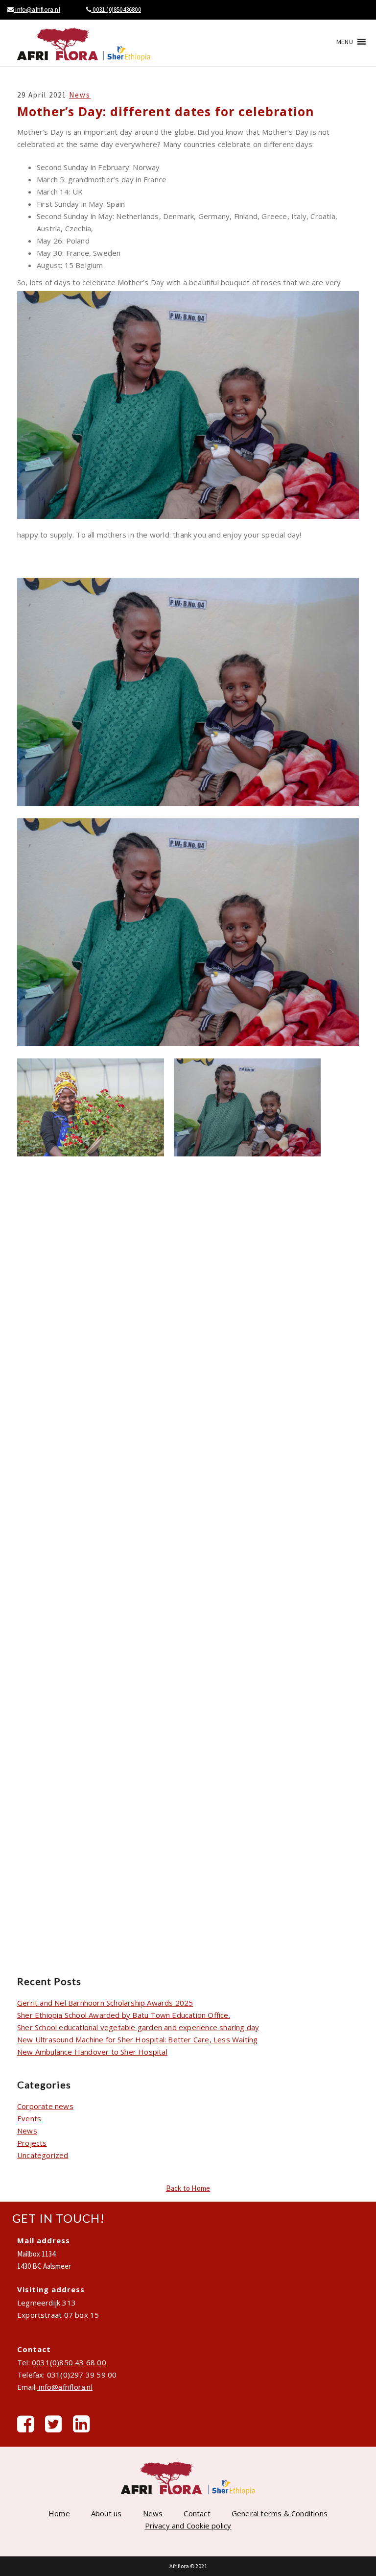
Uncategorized (43, 2155)
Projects (32, 2143)
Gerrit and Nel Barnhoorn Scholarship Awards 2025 (105, 2003)
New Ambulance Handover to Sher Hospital (92, 2052)
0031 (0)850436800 (116, 10)
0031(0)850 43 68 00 (69, 2362)
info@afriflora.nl (37, 10)
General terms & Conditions (280, 2513)
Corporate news (45, 2106)
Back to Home (188, 2188)
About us (106, 2513)
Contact (197, 2513)
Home (59, 2513)
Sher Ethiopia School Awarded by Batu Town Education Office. (124, 2015)
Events (29, 2118)
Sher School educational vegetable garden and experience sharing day (138, 2027)
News (80, 95)
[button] (345, 42)
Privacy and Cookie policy (188, 2526)
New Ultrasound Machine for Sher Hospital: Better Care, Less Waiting (137, 2039)
